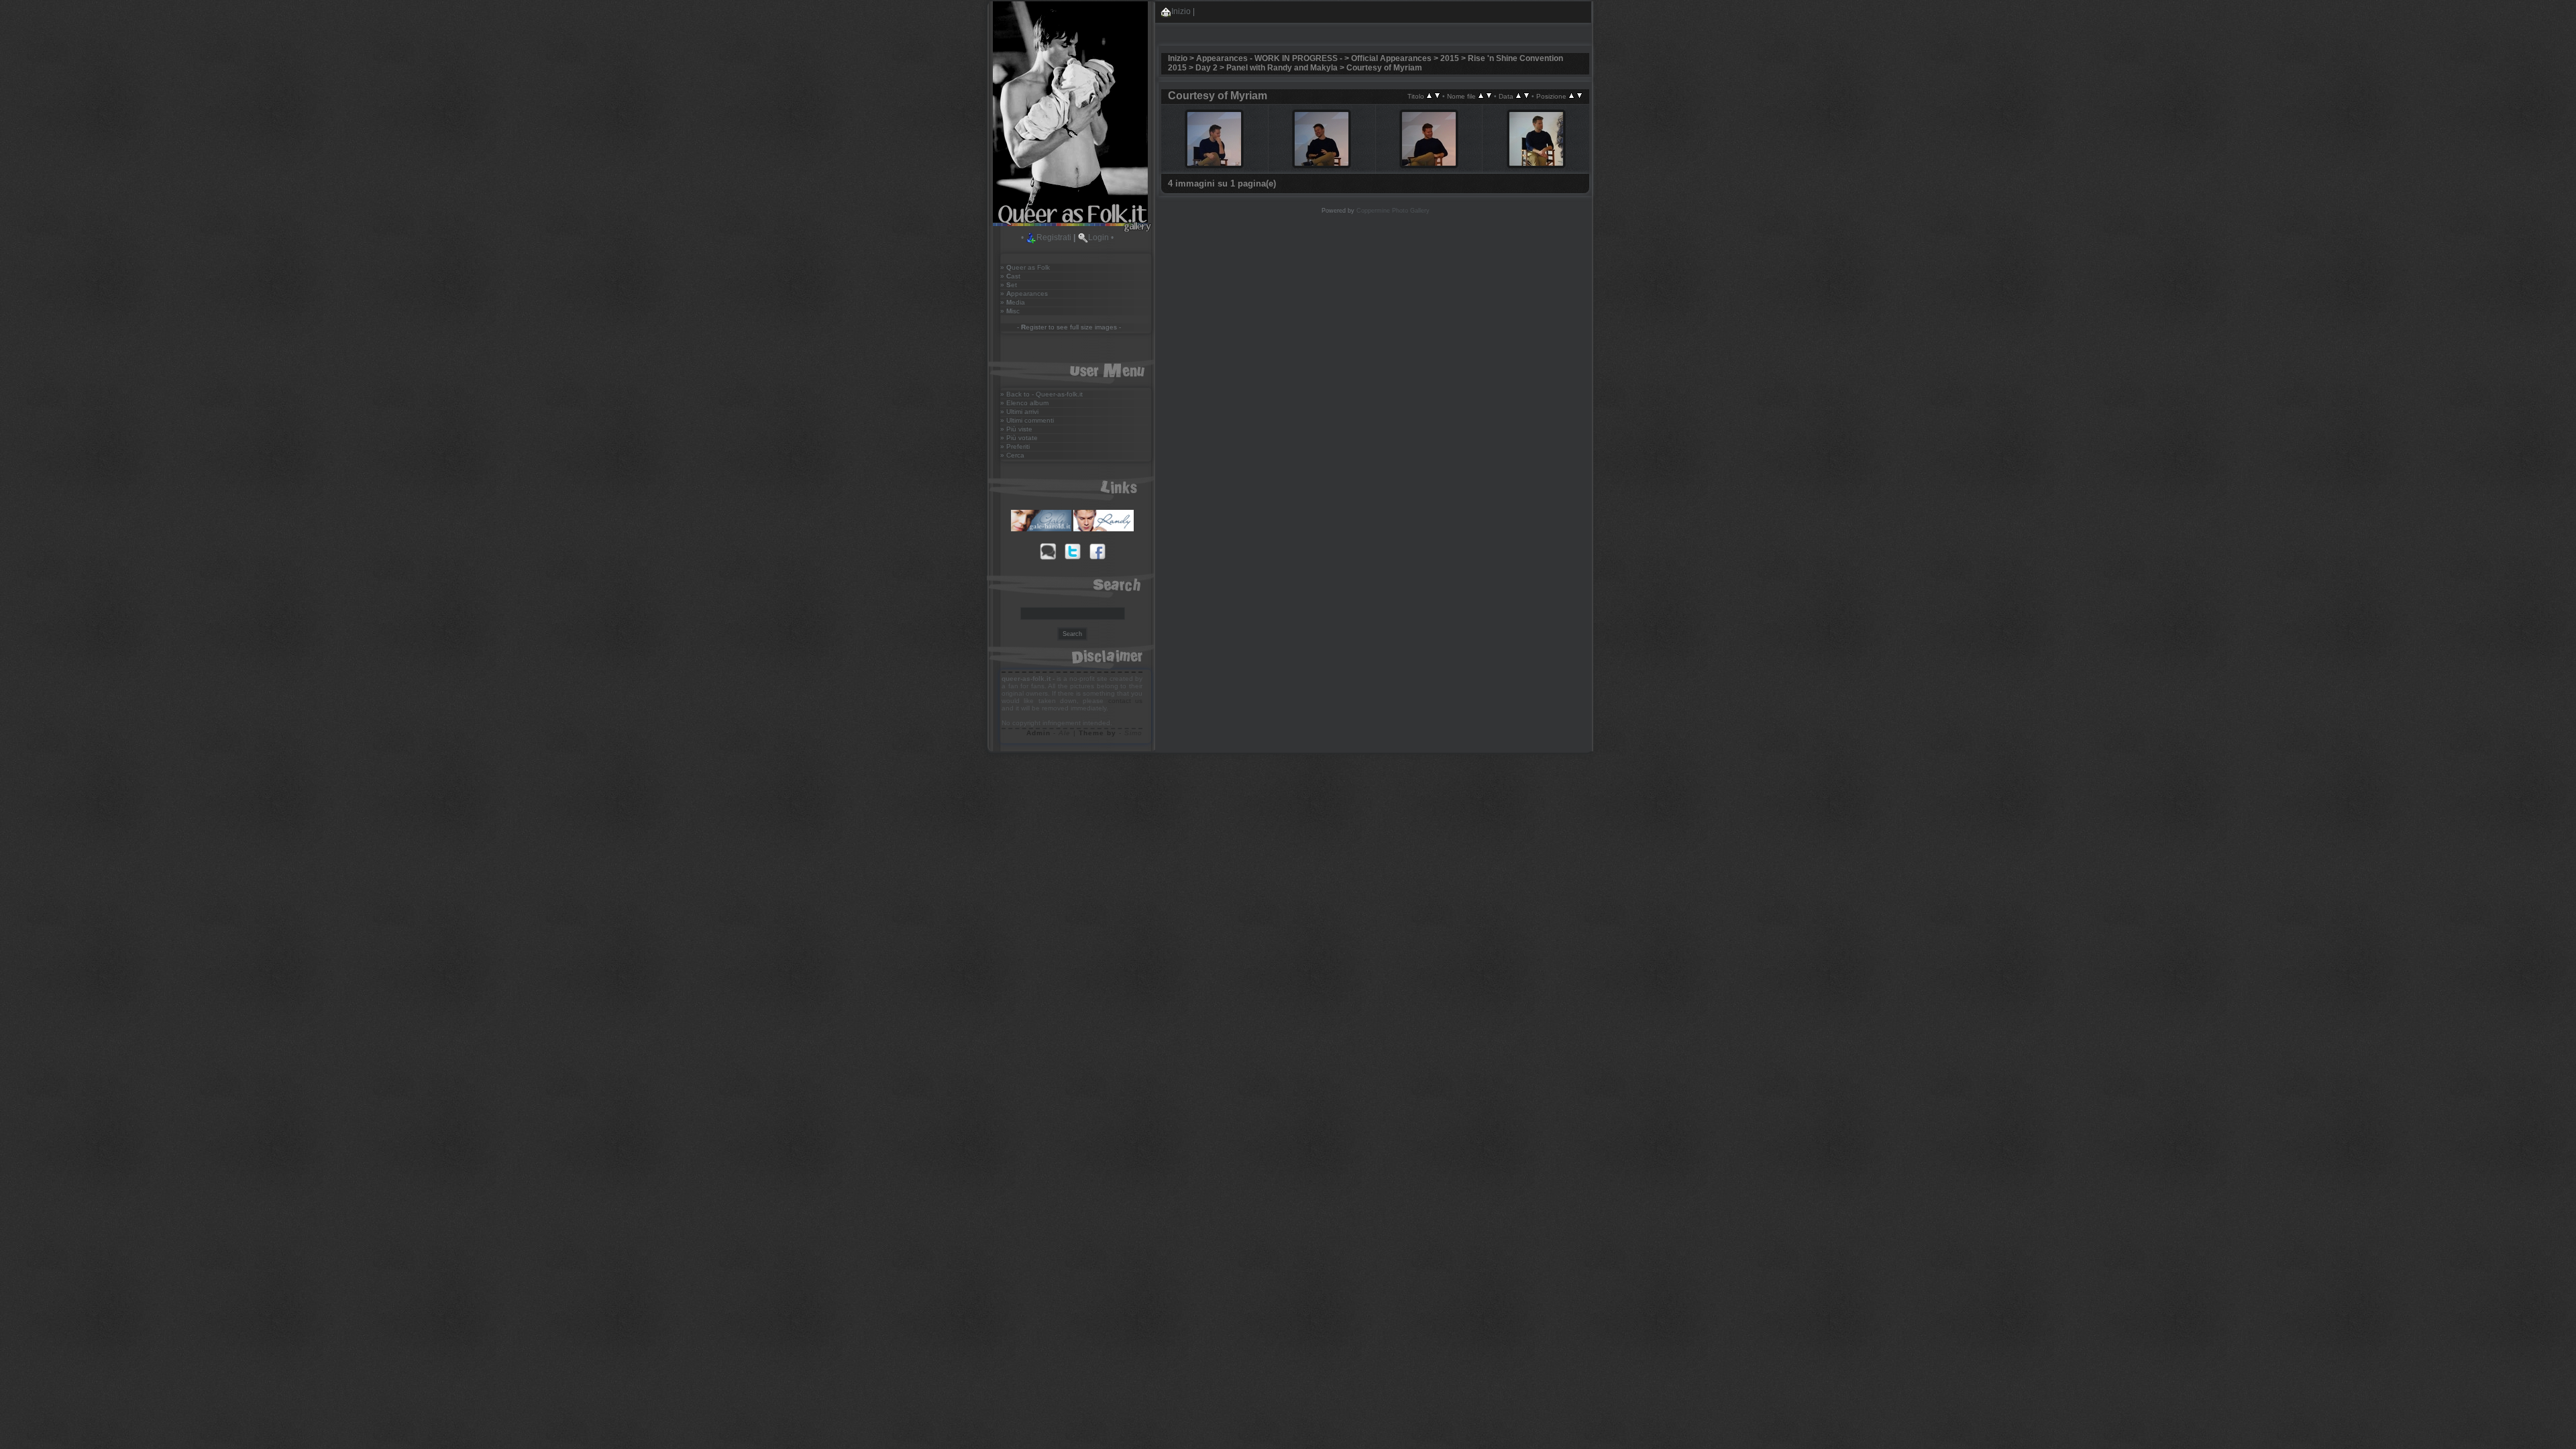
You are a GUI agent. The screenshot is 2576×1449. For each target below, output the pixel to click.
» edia (1013, 302)
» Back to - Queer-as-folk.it (1041, 394)
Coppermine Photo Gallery (1393, 211)
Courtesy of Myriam (1384, 68)
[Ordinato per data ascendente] (1518, 96)
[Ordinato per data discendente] (1526, 96)
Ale (1065, 733)
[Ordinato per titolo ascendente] (1429, 96)
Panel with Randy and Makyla (1282, 68)
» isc (1010, 311)
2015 (1450, 58)
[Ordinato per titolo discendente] (1437, 96)
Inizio (1181, 11)
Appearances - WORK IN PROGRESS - (1269, 58)
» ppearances (1024, 293)
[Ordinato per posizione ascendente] (1571, 96)
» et (1009, 285)
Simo (1133, 733)
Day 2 (1206, 68)
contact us (1125, 701)
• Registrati (1046, 237)
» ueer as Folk (1025, 267)
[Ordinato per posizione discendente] (1579, 96)
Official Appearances (1391, 58)
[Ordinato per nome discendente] (1489, 96)
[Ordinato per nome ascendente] (1481, 96)
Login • (1101, 237)
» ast (1010, 276)
